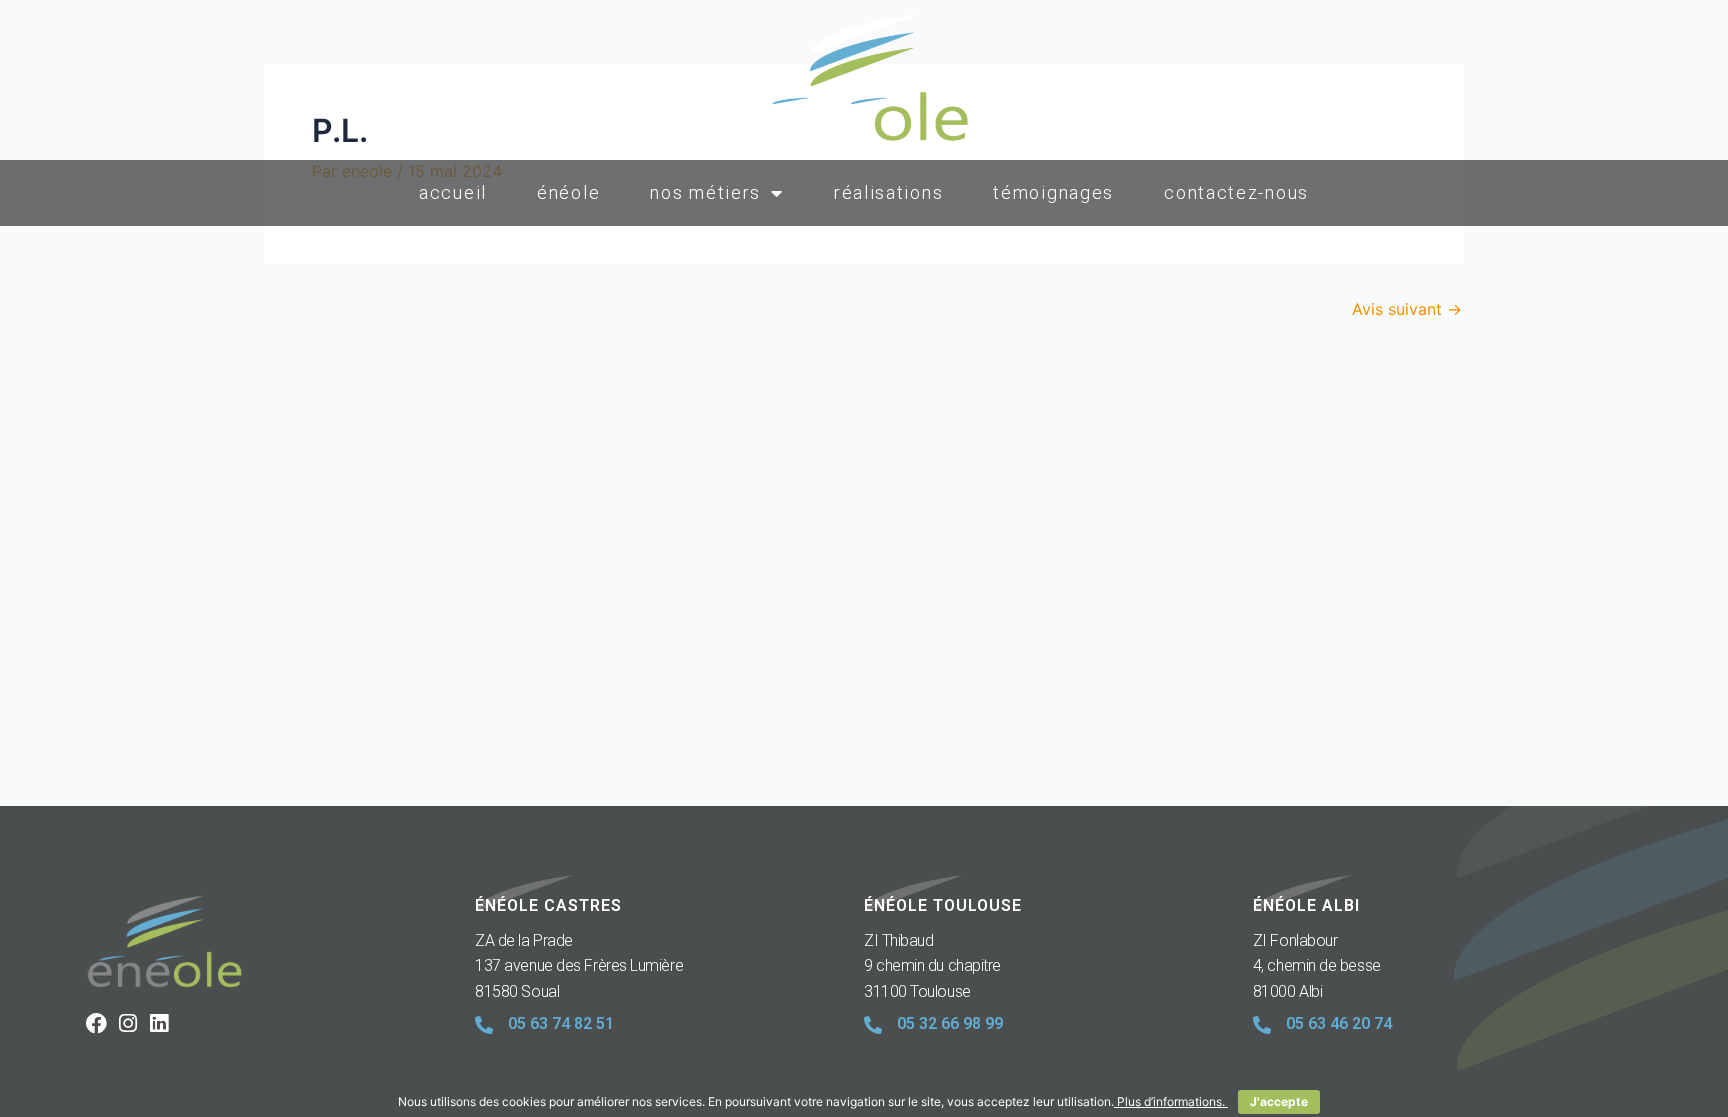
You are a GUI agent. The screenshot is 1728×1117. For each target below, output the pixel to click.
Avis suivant (1407, 309)
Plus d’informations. (1171, 1101)
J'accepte (1279, 1101)
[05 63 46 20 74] (1262, 1025)
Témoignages (1053, 192)
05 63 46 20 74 (1339, 1023)
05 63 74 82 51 (561, 1023)
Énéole (568, 192)
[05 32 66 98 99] (873, 1025)
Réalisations (888, 192)
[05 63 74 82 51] (484, 1025)
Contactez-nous (1236, 192)
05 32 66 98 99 (950, 1023)
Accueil (453, 192)
